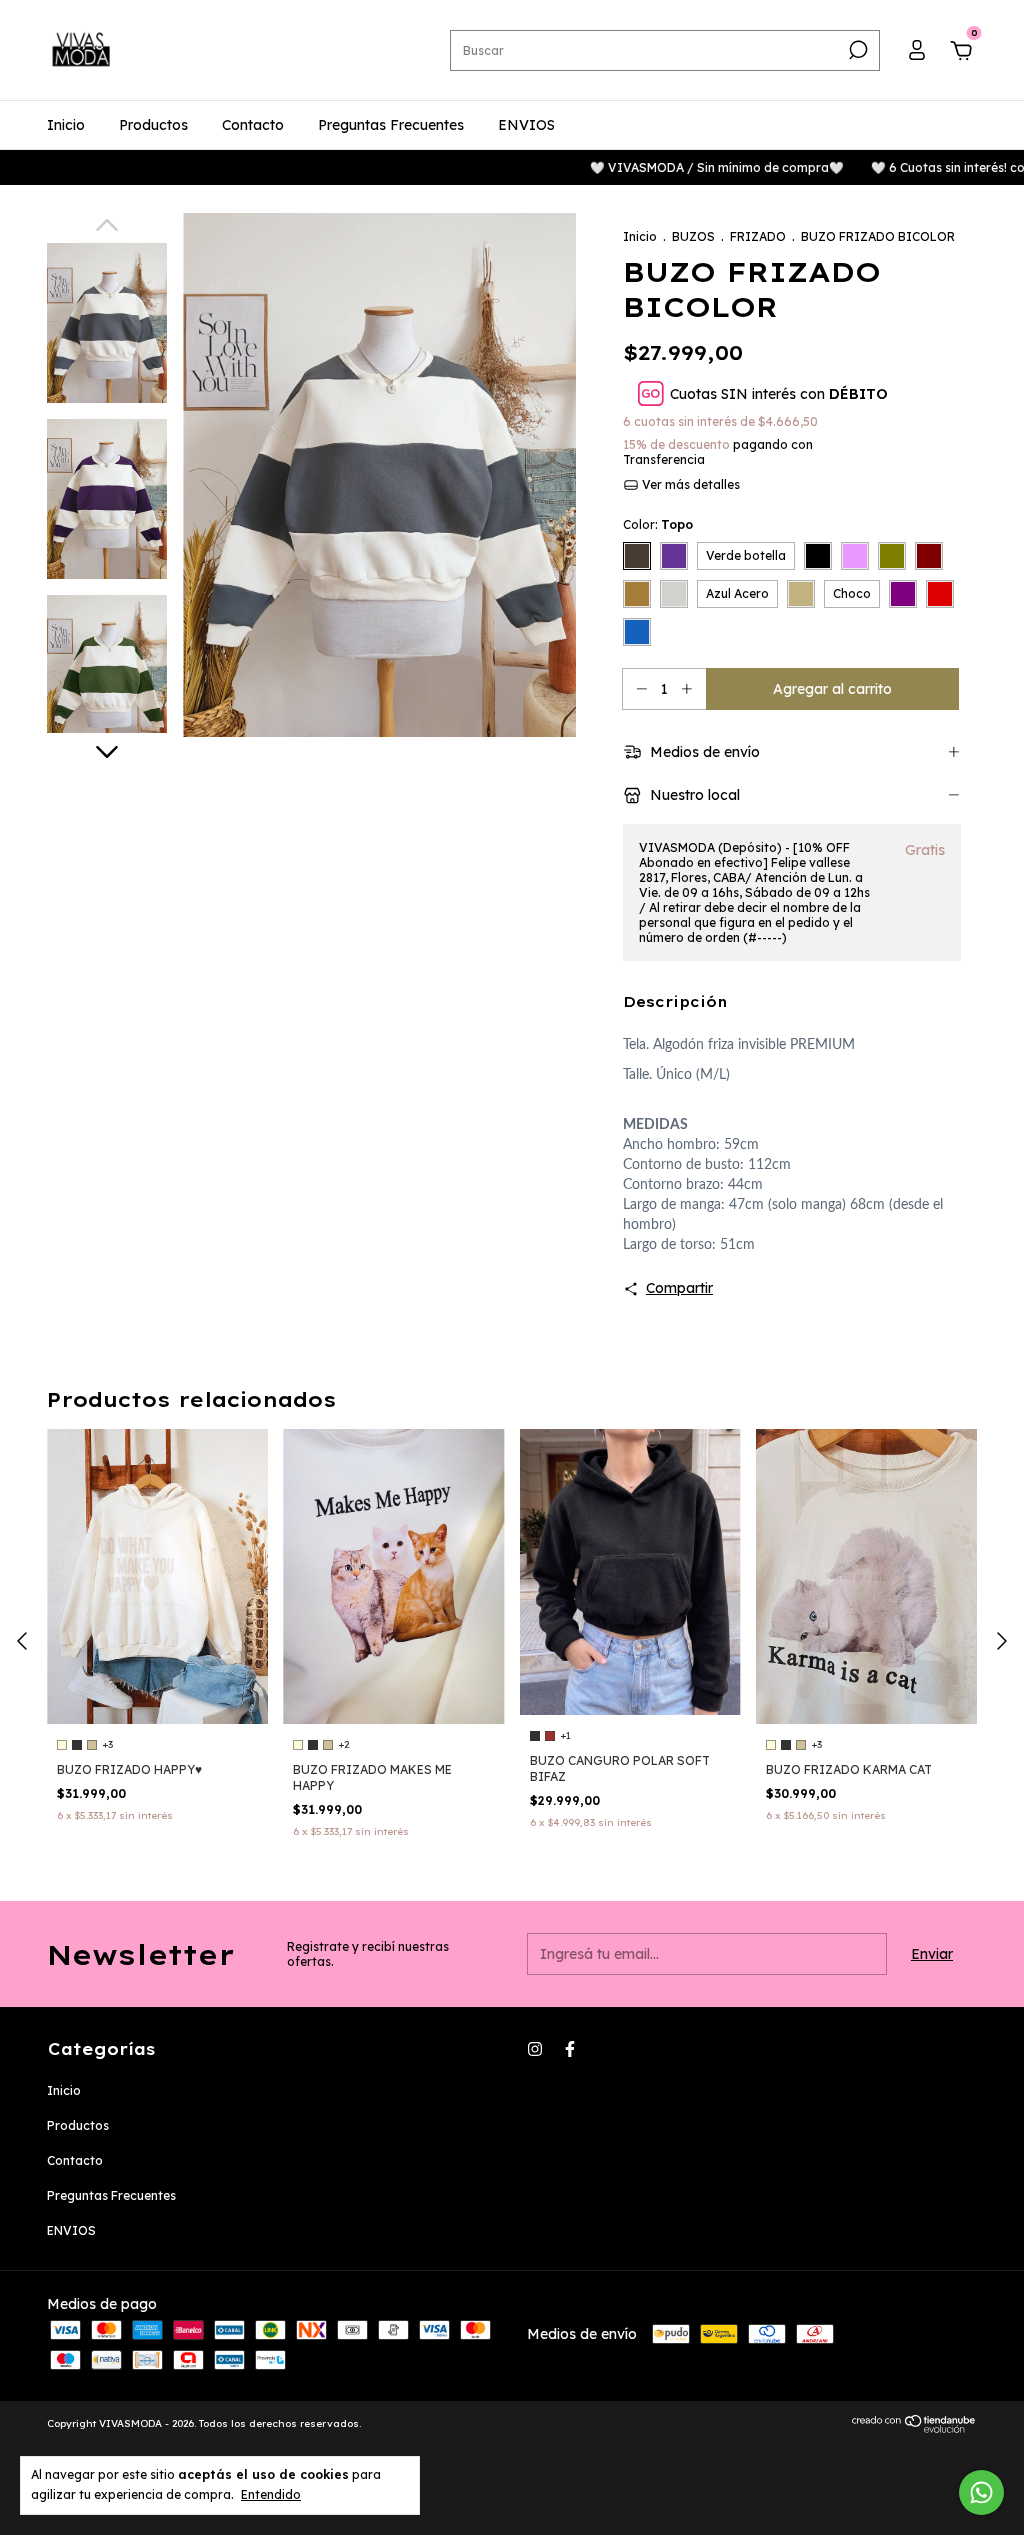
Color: (658, 524)
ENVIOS (526, 125)
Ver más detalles (689, 484)
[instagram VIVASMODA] (535, 2049)
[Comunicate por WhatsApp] (981, 2492)
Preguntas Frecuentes (391, 125)
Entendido (271, 2494)
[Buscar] (856, 50)
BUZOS (693, 236)
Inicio (66, 125)
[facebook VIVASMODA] (570, 2049)
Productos (153, 125)
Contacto (253, 125)
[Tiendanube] (914, 2428)
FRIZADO (758, 236)
